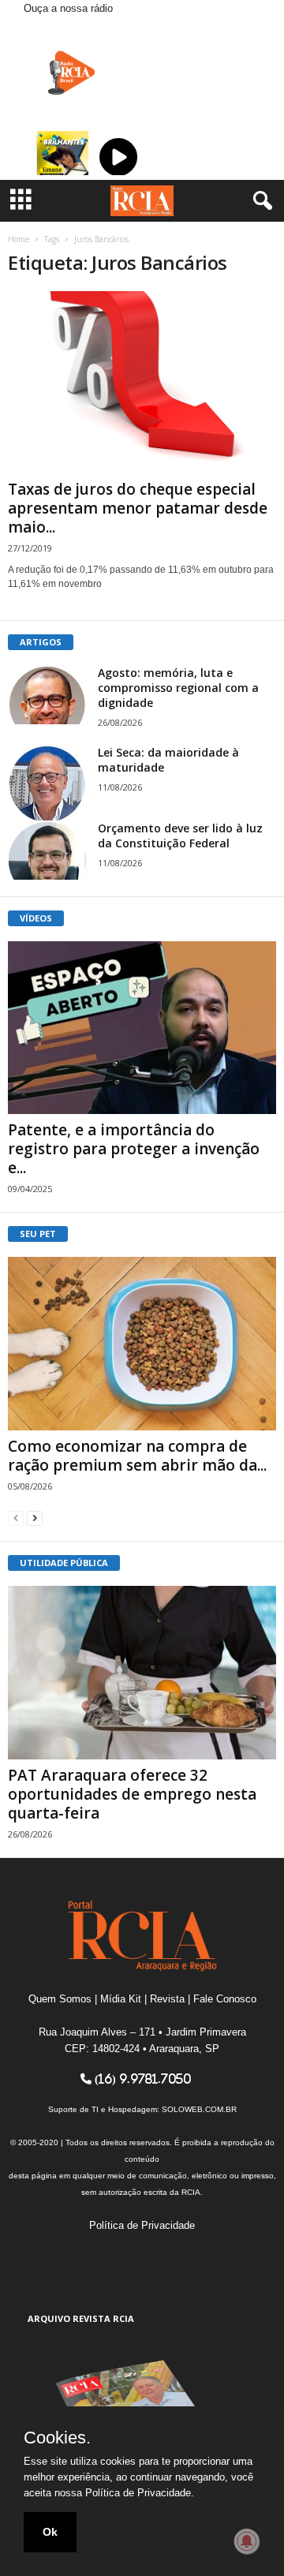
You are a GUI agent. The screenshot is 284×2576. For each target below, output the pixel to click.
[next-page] (35, 1518)
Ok (50, 2532)
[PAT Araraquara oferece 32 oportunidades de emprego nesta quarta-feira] (142, 1673)
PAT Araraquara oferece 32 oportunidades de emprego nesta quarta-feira (132, 1794)
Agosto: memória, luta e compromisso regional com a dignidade (178, 688)
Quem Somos (60, 1999)
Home (19, 239)
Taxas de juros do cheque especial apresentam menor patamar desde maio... (138, 508)
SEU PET (38, 1234)
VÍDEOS (36, 918)
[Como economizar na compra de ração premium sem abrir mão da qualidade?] (142, 1344)
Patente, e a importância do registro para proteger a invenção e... (134, 1149)
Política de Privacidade (142, 2225)
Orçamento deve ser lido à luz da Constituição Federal (180, 836)
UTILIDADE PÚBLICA (64, 1563)
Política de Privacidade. (140, 2493)
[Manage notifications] (247, 2541)
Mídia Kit (121, 1999)
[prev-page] (16, 1518)
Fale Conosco (225, 1999)
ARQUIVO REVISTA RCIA (81, 2318)
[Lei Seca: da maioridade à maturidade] (47, 784)
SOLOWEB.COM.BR (199, 2109)
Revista (167, 1999)
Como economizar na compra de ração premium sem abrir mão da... (137, 1456)
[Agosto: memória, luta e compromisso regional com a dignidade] (47, 695)
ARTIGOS (41, 642)
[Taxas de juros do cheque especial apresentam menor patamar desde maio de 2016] (142, 382)
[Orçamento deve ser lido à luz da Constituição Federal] (47, 850)
